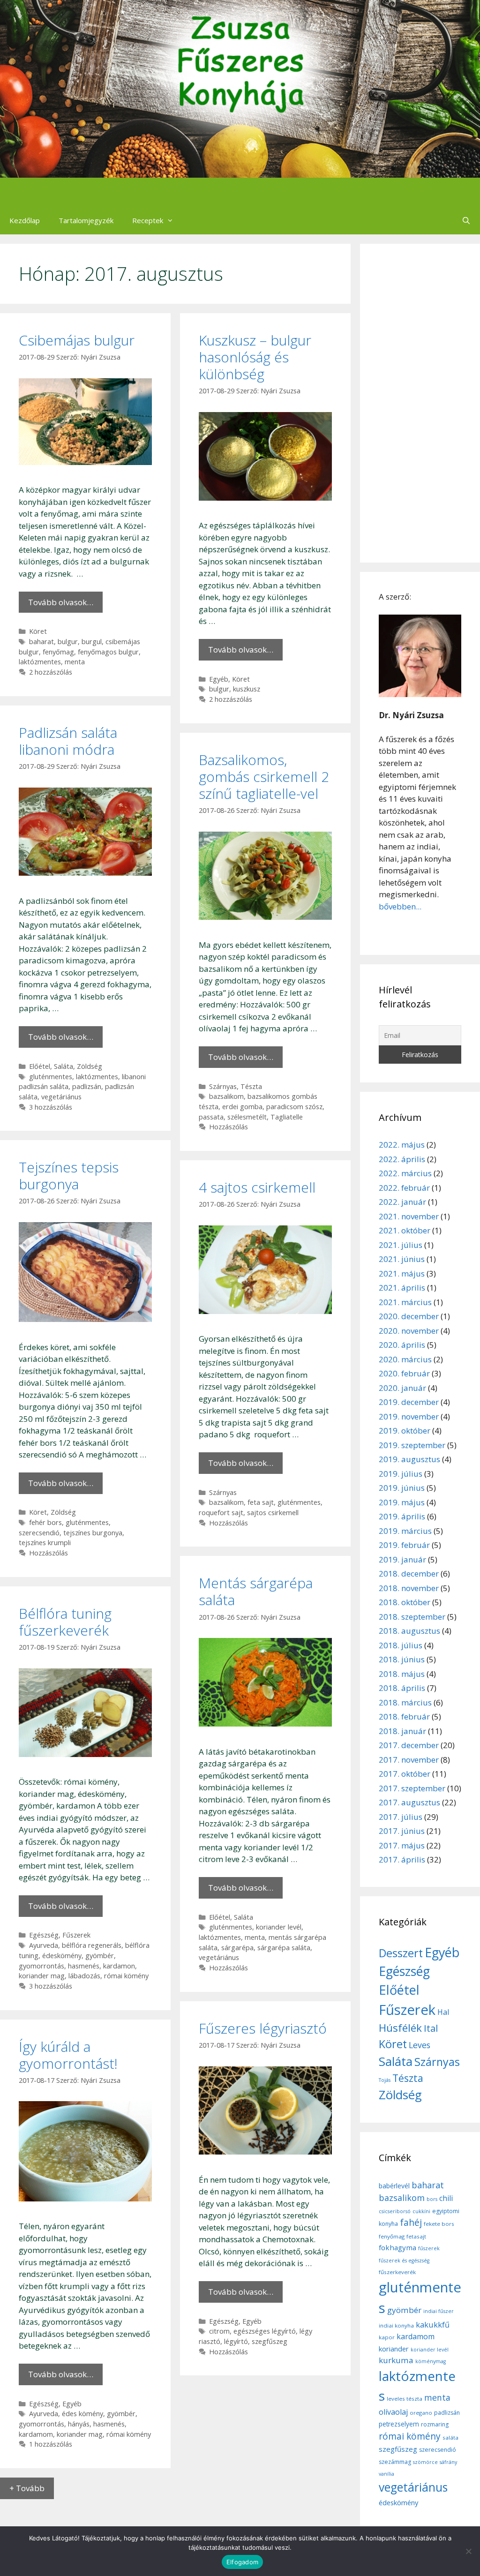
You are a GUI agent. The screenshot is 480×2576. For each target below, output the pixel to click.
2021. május (402, 1273)
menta (75, 662)
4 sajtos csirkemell (257, 1187)
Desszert (401, 1953)
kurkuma (396, 2360)
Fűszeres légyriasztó (263, 2028)
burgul (92, 642)
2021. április (402, 1288)
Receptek (148, 220)
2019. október (405, 1431)
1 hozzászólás (51, 2444)
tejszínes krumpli (45, 1543)
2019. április (402, 1516)
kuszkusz (247, 689)
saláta (450, 2437)
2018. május (402, 1674)
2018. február (404, 1716)
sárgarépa (237, 1948)
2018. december (409, 1573)
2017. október (405, 1774)
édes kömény (82, 2414)
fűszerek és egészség (404, 2261)
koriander (394, 2349)
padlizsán (87, 1086)
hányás (79, 2424)
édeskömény (62, 1956)
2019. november (409, 1416)
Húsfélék (400, 2028)
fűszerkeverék (397, 2272)
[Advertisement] (420, 403)
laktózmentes (40, 662)
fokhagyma (397, 2247)
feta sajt (261, 1502)
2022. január (402, 1202)
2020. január (402, 1388)
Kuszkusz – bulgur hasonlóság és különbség (255, 357)
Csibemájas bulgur (77, 340)
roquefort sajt (221, 1513)
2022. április (402, 1159)
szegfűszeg (270, 2341)
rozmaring (435, 2424)
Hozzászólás (229, 1127)
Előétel (40, 1066)
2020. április (402, 1345)
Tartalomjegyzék (86, 220)
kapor (387, 2337)
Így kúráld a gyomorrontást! (68, 2055)
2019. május (402, 1502)
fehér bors (45, 1522)
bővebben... (400, 906)
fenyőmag (58, 652)
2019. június (402, 1488)
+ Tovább (27, 2488)
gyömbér (100, 1956)
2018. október (405, 1602)
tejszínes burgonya (93, 1533)
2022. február (404, 1188)
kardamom (36, 2434)
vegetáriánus (61, 1097)
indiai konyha (396, 2325)
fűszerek (429, 2248)
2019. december (409, 1402)
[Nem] (468, 2551)
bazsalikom (226, 1096)
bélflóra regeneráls (92, 1945)
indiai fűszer (439, 2311)
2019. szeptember (412, 1445)
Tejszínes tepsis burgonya (69, 1175)
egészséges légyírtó (265, 2331)
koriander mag (42, 1976)
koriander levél (279, 1927)
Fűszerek (76, 1935)
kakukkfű (433, 2325)
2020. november (409, 1331)
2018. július (401, 1645)
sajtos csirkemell (273, 1513)
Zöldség (90, 1066)
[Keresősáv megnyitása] (466, 220)
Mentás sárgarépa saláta (256, 1591)
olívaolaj (393, 2412)
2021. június (402, 1259)
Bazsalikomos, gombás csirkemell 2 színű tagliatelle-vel (264, 777)
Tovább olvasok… (61, 602)
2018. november (409, 1588)
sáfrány (448, 2462)
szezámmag (395, 2462)
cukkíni (421, 2211)
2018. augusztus (409, 1631)
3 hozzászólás (51, 1107)
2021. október (405, 1230)
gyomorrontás (41, 1966)
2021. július (401, 1245)
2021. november (409, 1216)
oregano (421, 2413)
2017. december (409, 1745)
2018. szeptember (412, 1617)
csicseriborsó (395, 2211)
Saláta (64, 1066)
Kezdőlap (25, 220)
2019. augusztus (409, 1459)
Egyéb (219, 679)
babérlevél (394, 2186)
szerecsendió (39, 1533)
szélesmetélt (247, 1117)
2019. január (402, 1559)
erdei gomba (242, 1107)
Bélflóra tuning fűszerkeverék (65, 1622)
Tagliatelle (287, 1117)
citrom (219, 2331)
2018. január (402, 1731)
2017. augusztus (409, 1802)
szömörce (425, 2462)
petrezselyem (399, 2424)
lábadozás (84, 1976)
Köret (38, 631)
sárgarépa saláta (284, 1948)
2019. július (401, 1474)
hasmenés (84, 1966)
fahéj (411, 2223)
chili (446, 2198)
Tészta (251, 1086)
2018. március (405, 1702)
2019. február (404, 1545)
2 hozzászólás (51, 672)
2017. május (402, 1845)
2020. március (405, 1359)
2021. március (405, 1302)
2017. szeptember (412, 1788)
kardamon (119, 1966)
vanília (386, 2474)
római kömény (126, 1976)
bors (432, 2199)
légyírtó (236, 2341)
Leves (420, 2045)
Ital (431, 2028)
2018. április (402, 1688)
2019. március (405, 1531)
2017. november (409, 1760)
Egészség (44, 1935)
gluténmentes (51, 1077)
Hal (443, 2012)
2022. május (402, 1145)
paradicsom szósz (294, 1107)
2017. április (402, 1859)
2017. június (402, 1831)
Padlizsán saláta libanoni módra (68, 741)
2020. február (404, 1373)
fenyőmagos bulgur (108, 652)
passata (211, 1117)
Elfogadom (242, 2562)
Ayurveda (44, 1945)
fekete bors (439, 2224)
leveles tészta (405, 2399)
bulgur (68, 642)
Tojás (385, 2080)
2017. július (401, 1817)
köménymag (431, 2361)
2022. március (405, 1173)
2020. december (409, 1316)
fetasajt (416, 2236)
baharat (41, 642)
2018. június (402, 1659)
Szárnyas (223, 1086)
